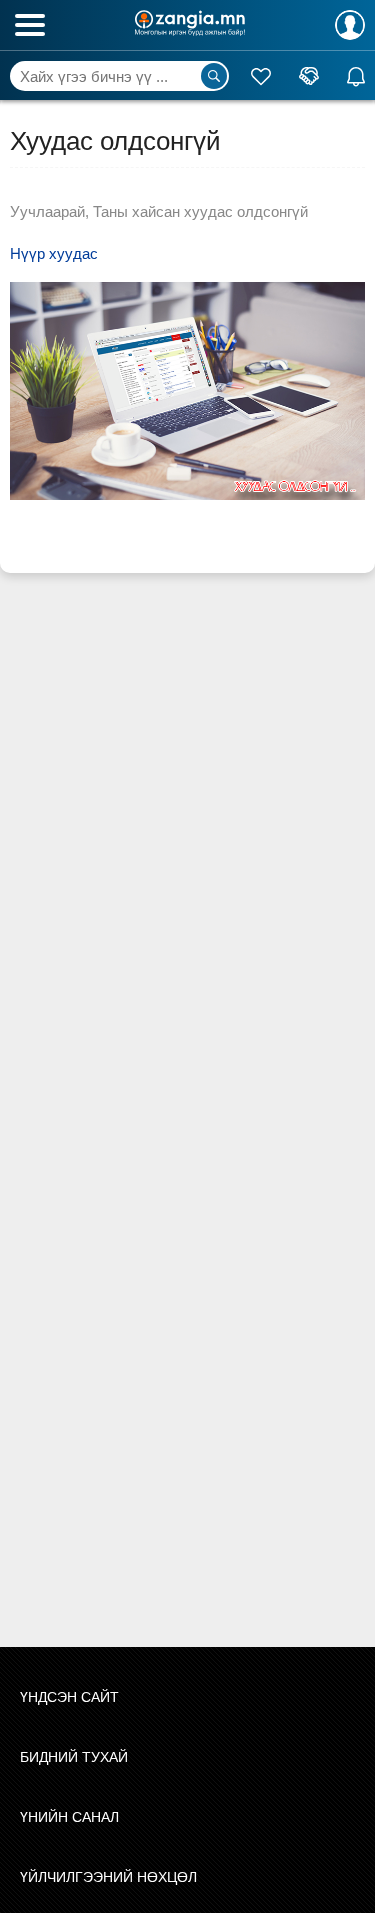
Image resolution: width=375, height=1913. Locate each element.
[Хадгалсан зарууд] (261, 76)
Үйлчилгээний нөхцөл (108, 1877)
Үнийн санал (69, 1817)
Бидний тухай (74, 1757)
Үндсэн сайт (69, 1697)
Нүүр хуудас (54, 253)
